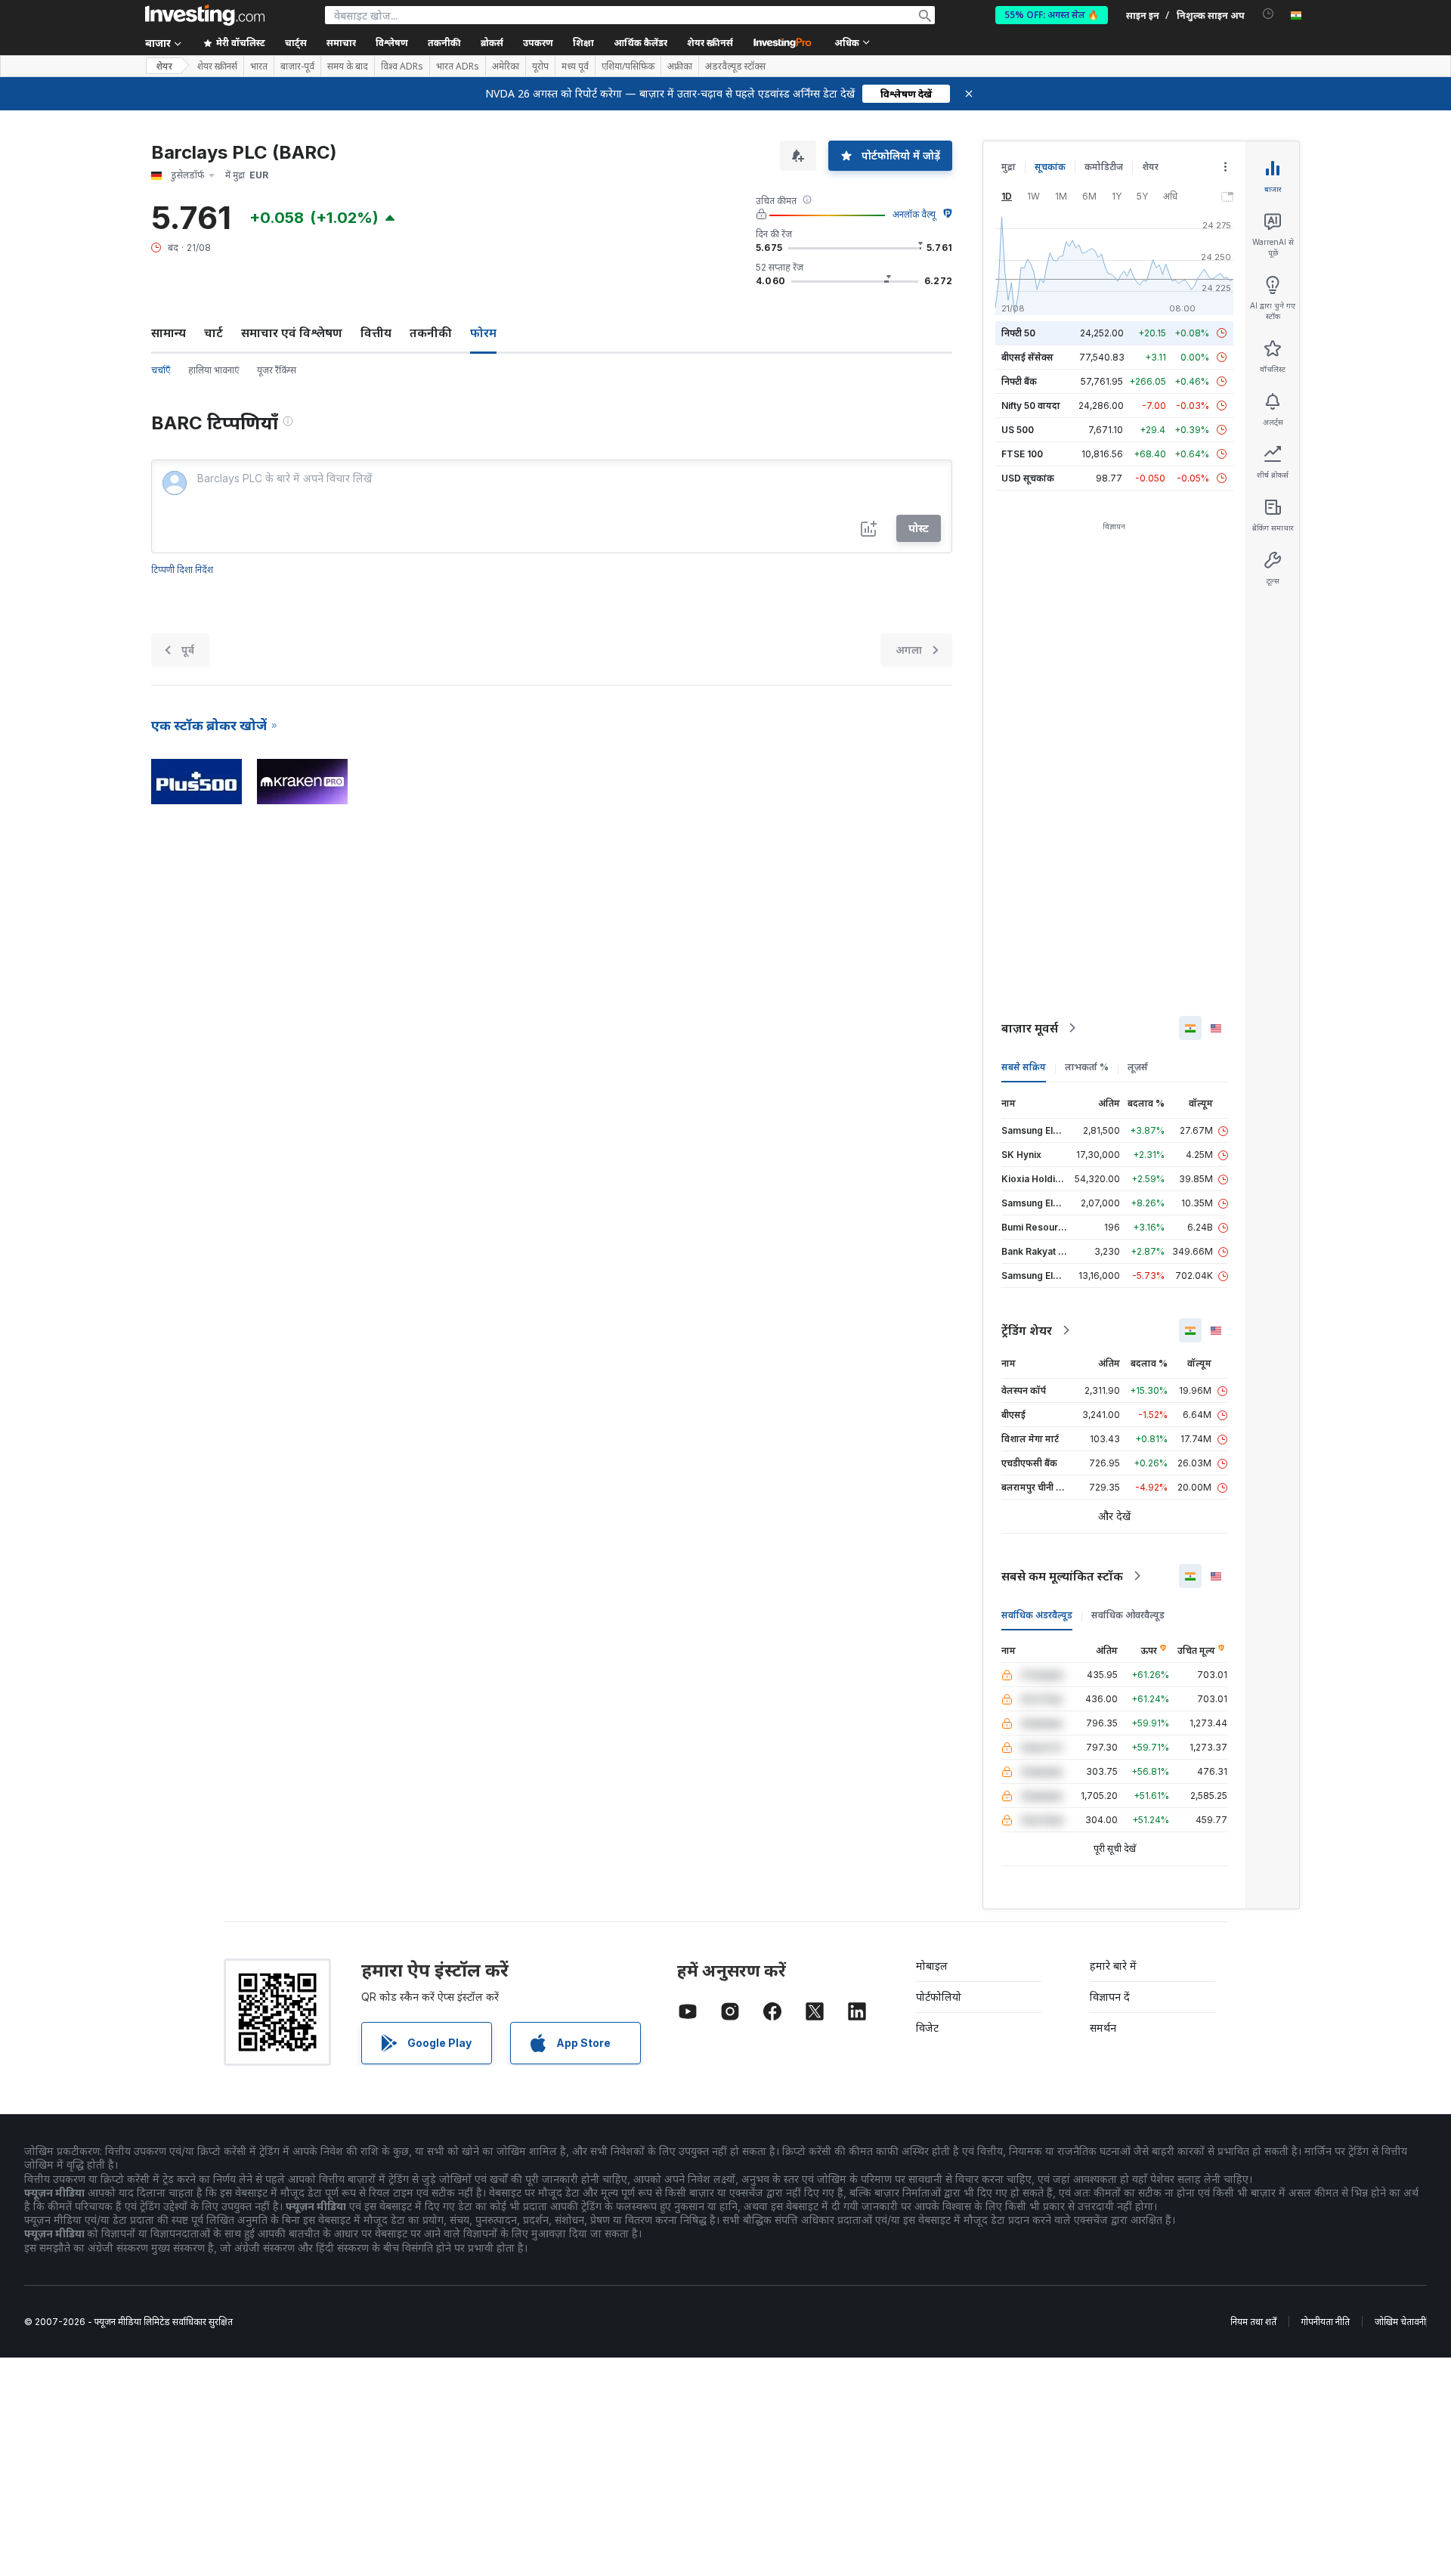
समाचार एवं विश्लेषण (292, 333)
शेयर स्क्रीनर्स (710, 43)
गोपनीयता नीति (1326, 2322)
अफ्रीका (680, 67)
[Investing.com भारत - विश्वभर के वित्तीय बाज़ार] (205, 15)
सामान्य (169, 333)
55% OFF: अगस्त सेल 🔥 (1052, 15)
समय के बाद (348, 67)
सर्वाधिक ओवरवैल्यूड (1128, 1615)
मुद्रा (1009, 167)
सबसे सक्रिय (1024, 1067)
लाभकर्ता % (1087, 1067)
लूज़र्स (1138, 1067)
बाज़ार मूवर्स (1030, 1028)
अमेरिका (506, 67)
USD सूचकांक (1028, 478)
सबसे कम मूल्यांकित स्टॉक (1062, 1576)
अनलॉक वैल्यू (914, 214)
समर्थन (1103, 2028)
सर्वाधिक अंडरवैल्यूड (1037, 1615)
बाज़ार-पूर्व (297, 67)
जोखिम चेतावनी (1400, 2322)
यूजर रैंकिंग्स (277, 370)
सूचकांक (1050, 167)
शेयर (164, 66)
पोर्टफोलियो (939, 1997)
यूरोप (540, 67)
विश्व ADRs (402, 67)
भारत (259, 67)
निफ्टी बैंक (1019, 381)
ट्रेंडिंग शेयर (1027, 1330)
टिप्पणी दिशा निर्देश (182, 570)
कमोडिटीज (1104, 167)
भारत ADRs (458, 67)
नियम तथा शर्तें (1253, 2322)
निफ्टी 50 (1018, 333)
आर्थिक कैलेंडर (640, 43)
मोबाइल (932, 1966)
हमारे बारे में (1113, 1966)
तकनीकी (431, 333)
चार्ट (213, 333)
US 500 (1018, 430)
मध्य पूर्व (575, 67)
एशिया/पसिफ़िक (628, 67)
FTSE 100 (1022, 454)
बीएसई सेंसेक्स (1027, 357)
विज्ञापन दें (1110, 1997)
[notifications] (1268, 14)
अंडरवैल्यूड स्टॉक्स (735, 67)
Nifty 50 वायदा (1031, 406)
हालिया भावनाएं (213, 370)
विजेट (927, 2028)
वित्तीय (376, 333)
